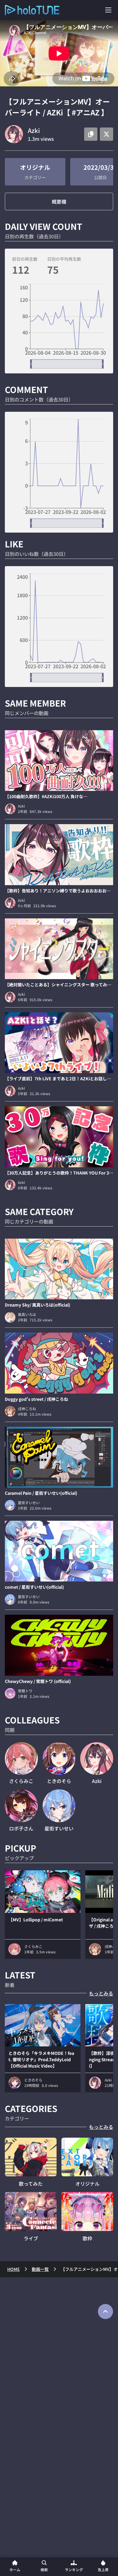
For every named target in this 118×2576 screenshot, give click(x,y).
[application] (59, 326)
